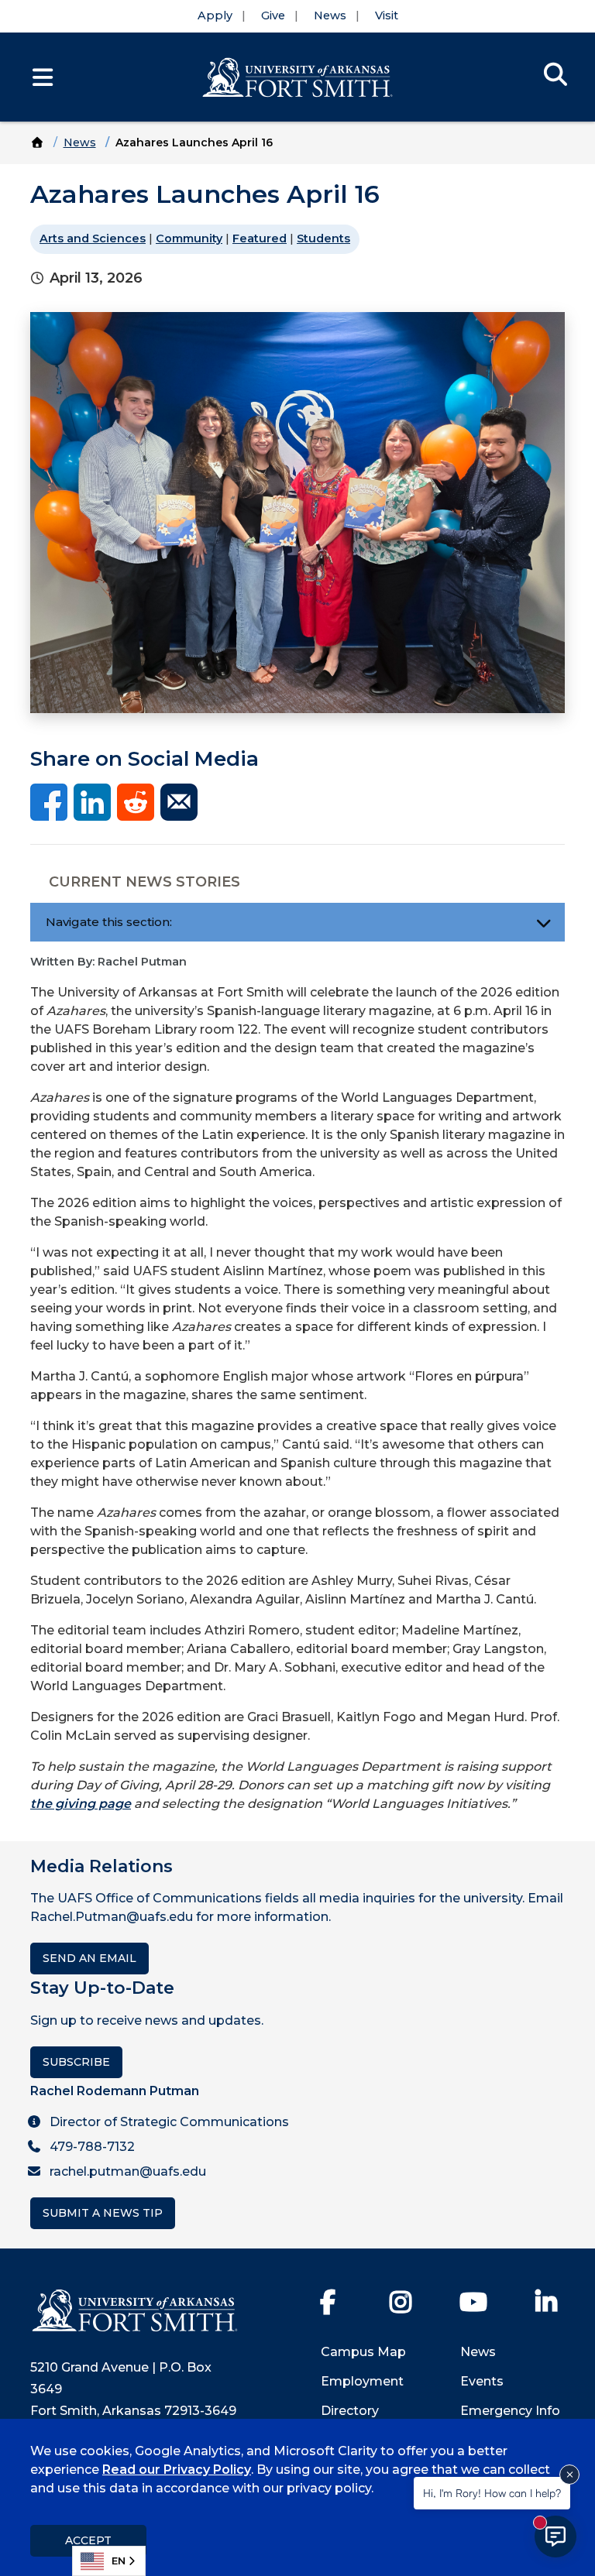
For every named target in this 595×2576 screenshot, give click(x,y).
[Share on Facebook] (49, 801)
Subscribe (76, 2062)
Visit (387, 15)
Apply (215, 15)
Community (189, 238)
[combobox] (109, 2561)
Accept (88, 2540)
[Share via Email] (179, 801)
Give (273, 15)
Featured (260, 238)
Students (323, 238)
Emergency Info (510, 2411)
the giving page (81, 1804)
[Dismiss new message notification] (569, 2475)
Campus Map (363, 2352)
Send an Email (89, 1958)
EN (119, 2561)
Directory (350, 2411)
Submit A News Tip (103, 2213)
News (330, 15)
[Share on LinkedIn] (92, 801)
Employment (362, 2381)
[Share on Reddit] (136, 801)
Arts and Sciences (93, 238)
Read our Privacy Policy (177, 2470)
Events (482, 2381)
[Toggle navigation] (543, 922)
